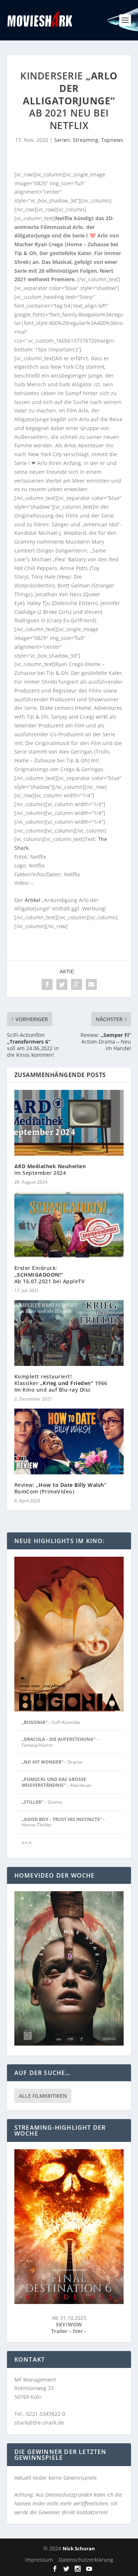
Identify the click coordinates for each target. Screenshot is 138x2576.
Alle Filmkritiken (43, 2096)
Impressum (39, 2560)
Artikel (33, 900)
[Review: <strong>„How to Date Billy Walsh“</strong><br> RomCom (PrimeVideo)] (69, 1441)
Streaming (86, 140)
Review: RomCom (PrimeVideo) (61, 1488)
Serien (62, 140)
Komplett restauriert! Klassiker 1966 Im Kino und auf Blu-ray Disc (61, 1383)
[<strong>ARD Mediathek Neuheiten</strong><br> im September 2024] (69, 1123)
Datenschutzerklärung (86, 2560)
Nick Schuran (79, 2548)
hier (79, 2331)
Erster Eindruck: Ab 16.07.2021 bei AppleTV (50, 1275)
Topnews (112, 140)
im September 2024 (50, 1169)
